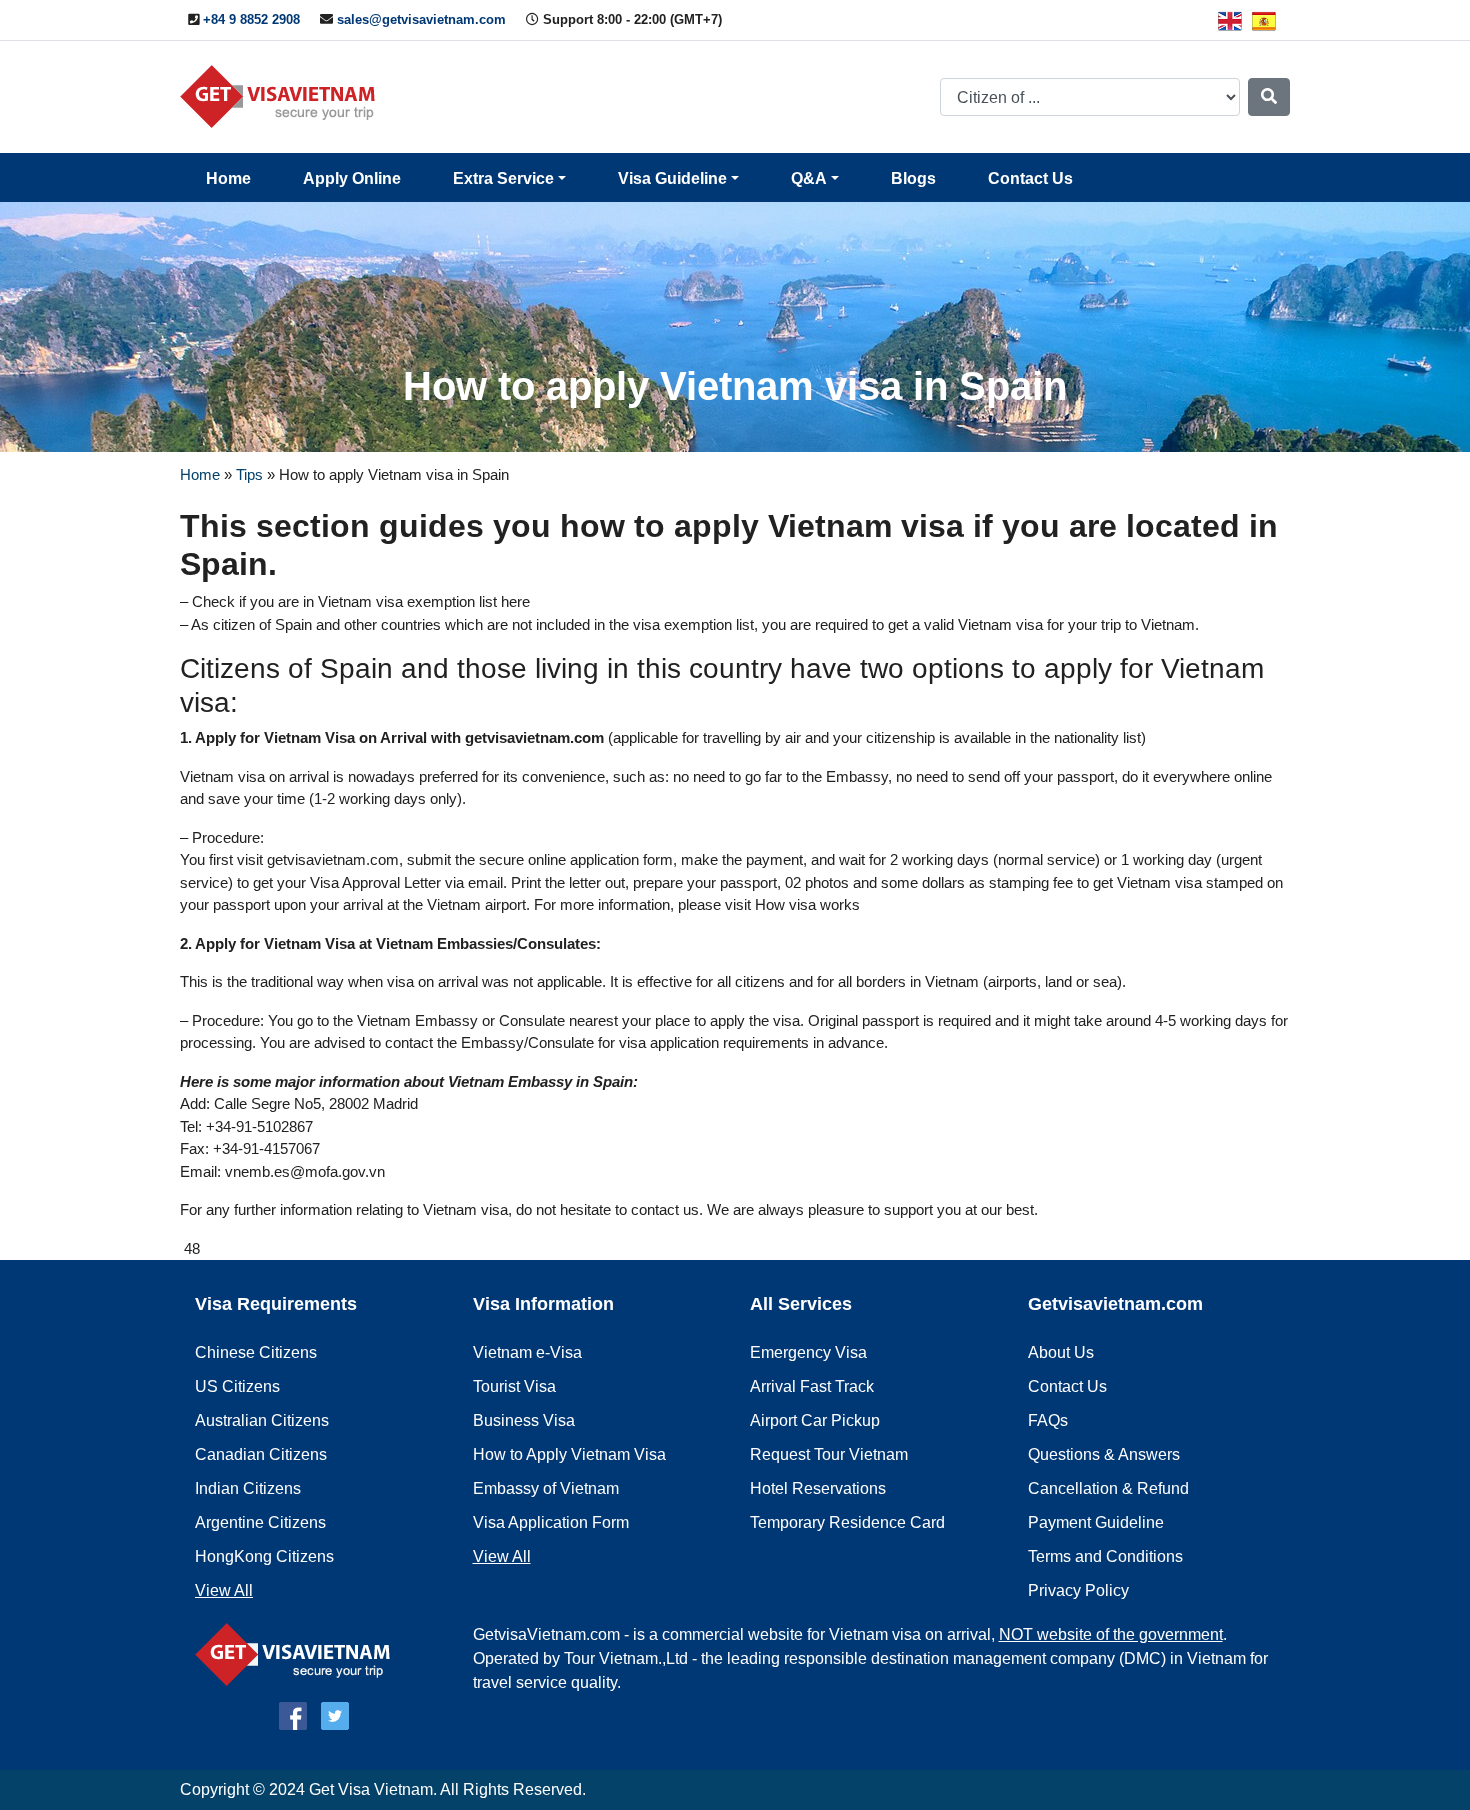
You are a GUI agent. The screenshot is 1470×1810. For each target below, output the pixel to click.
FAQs (1048, 1420)
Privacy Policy (1078, 1590)
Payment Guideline (1096, 1522)
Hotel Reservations (818, 1488)
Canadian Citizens (261, 1454)
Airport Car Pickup (815, 1420)
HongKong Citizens (264, 1556)
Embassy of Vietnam (546, 1488)
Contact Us (1030, 178)
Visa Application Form (551, 1522)
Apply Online (352, 178)
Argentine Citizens (260, 1522)
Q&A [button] (809, 178)
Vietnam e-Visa (527, 1352)
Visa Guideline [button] (672, 178)
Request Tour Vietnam (829, 1454)
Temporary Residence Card (847, 1522)
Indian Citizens (248, 1488)
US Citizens (237, 1386)
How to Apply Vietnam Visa (569, 1454)
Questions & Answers (1104, 1454)
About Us (1061, 1352)
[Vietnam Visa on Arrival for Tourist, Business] (297, 1653)
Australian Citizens (262, 1420)
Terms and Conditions (1105, 1556)
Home (228, 178)
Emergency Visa (808, 1352)
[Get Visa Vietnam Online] (282, 95)
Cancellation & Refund (1108, 1488)
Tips (249, 474)
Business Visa (524, 1420)
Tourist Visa (514, 1386)
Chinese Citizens (256, 1352)
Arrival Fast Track (812, 1386)
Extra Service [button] (503, 178)
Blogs (913, 178)
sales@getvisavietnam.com (421, 19)
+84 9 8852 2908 (251, 19)
